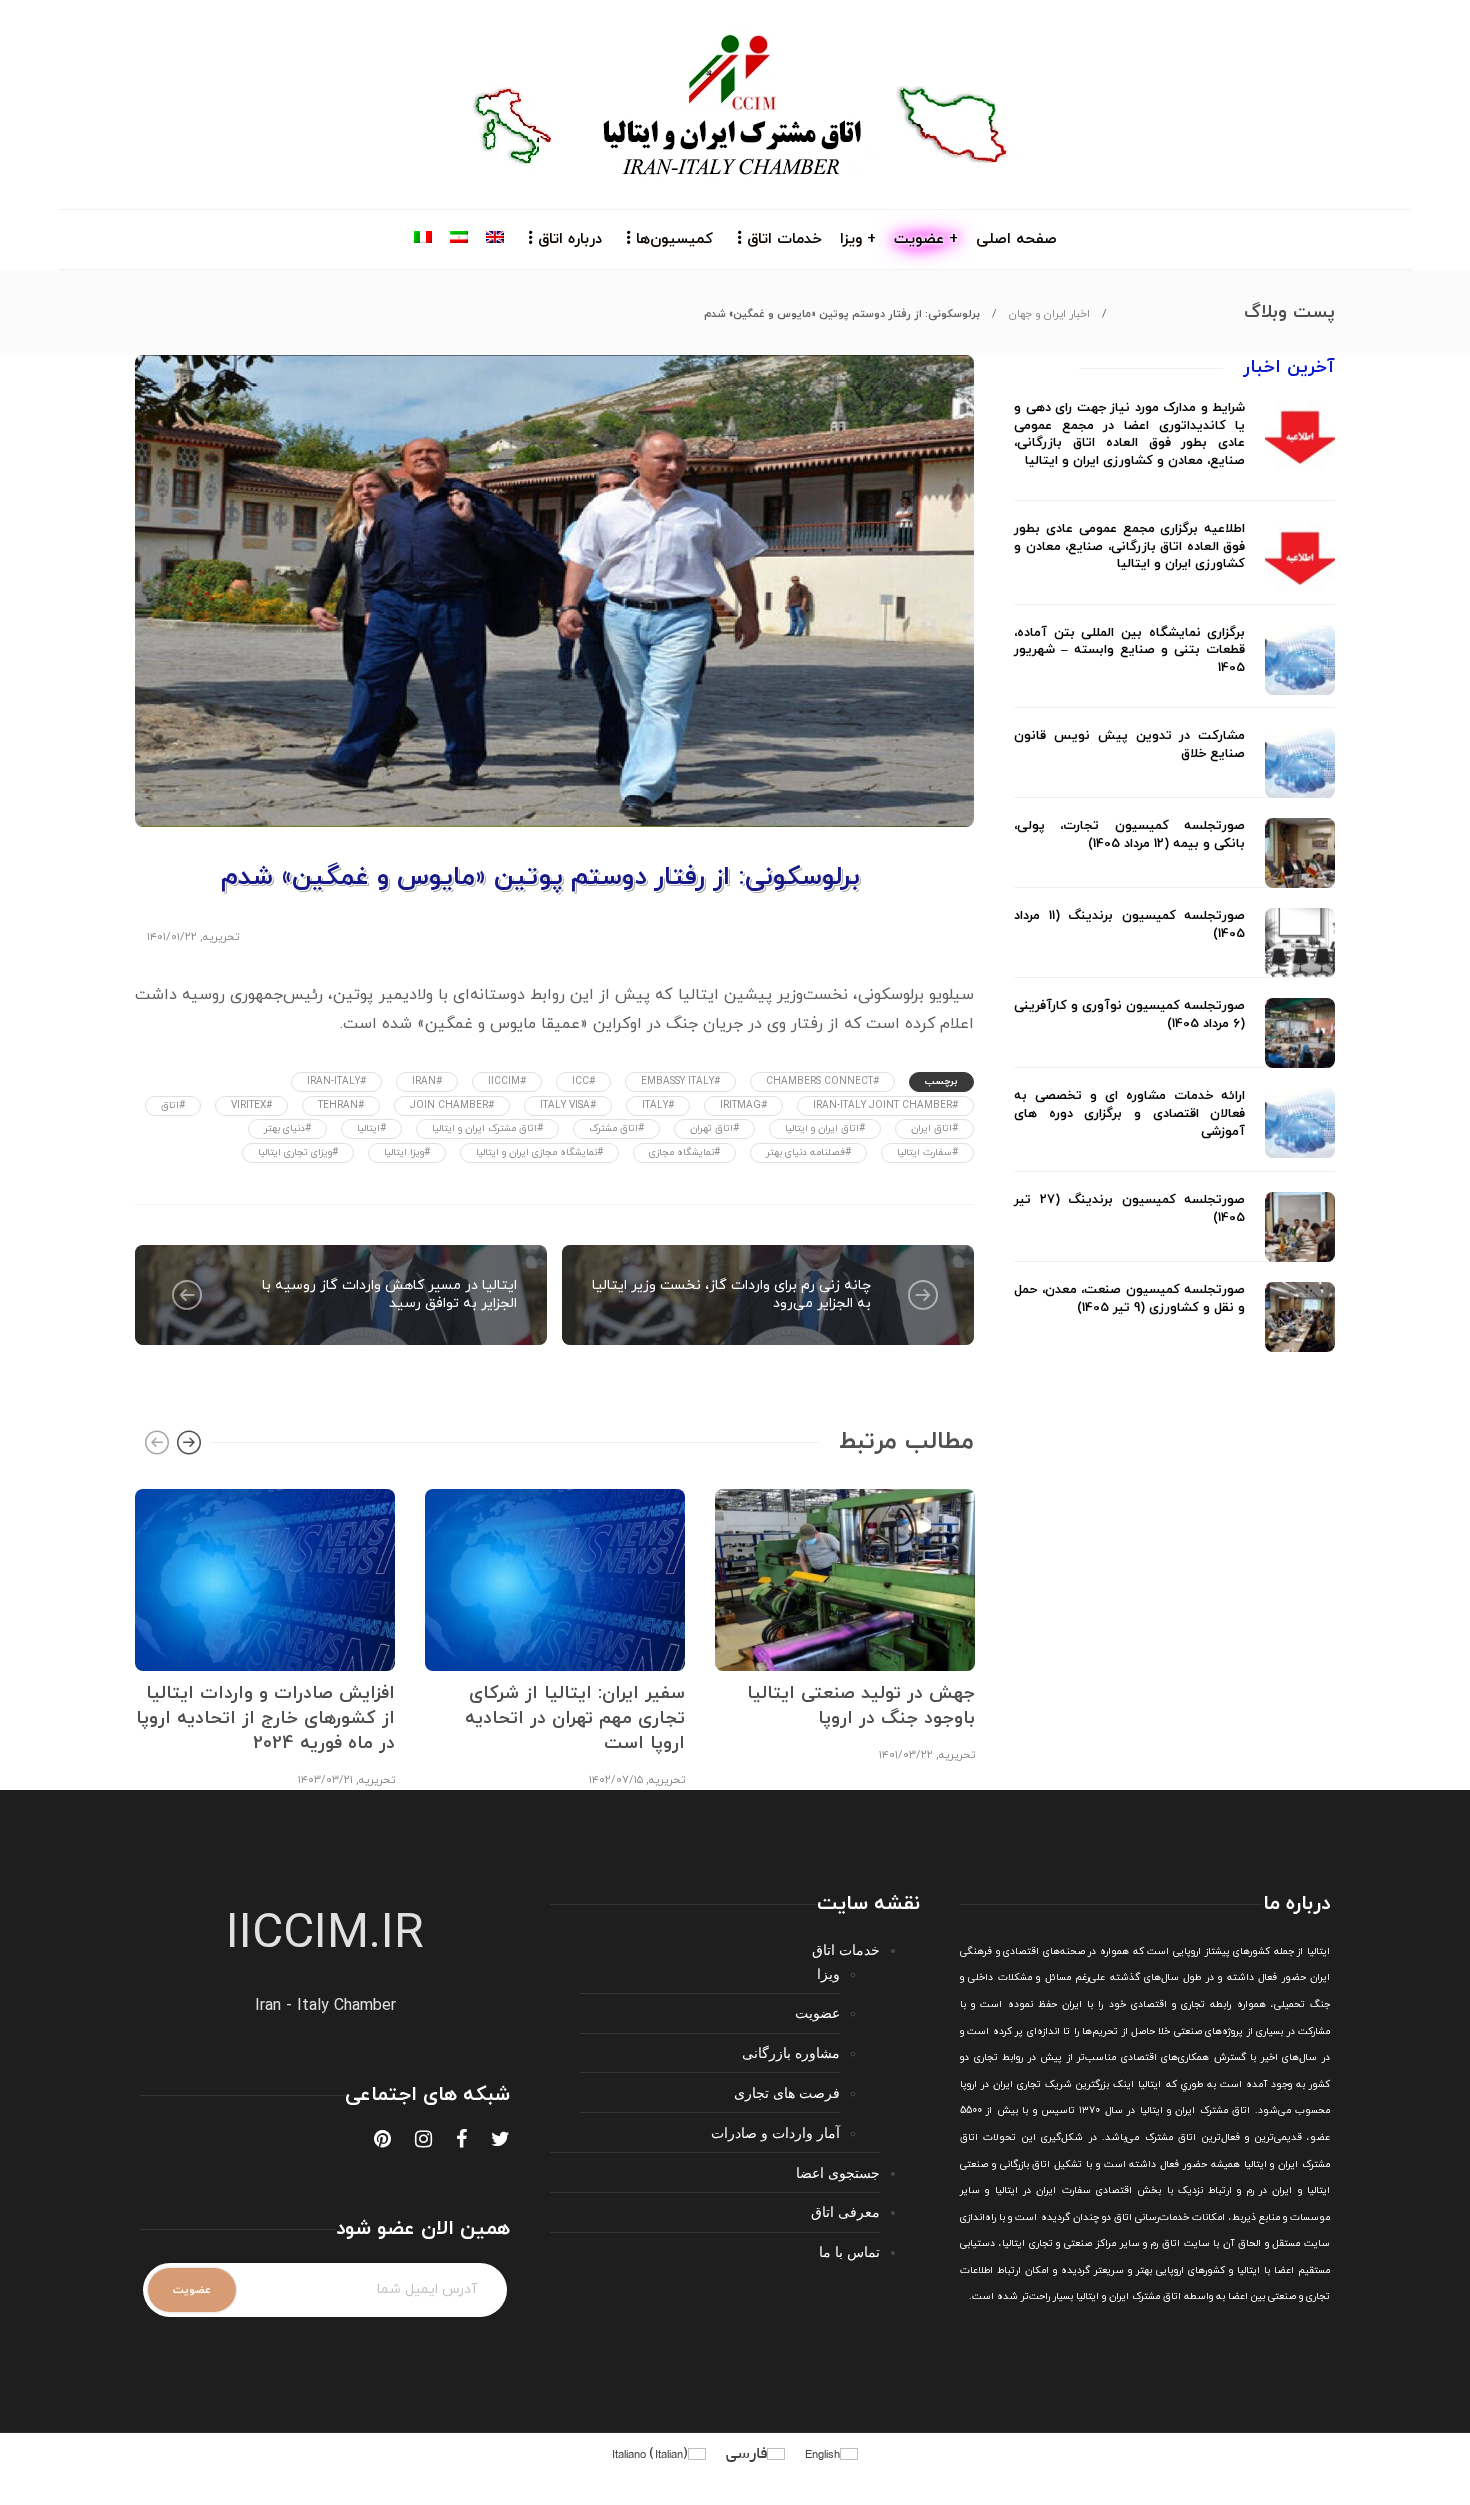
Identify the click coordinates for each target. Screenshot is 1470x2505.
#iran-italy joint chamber (885, 1105)
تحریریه (221, 937)
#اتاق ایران (934, 1128)
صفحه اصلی (1016, 239)
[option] (265, 1635)
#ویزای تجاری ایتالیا (298, 1152)
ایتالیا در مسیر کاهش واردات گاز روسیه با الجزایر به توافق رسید (389, 1294)
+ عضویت (926, 239)
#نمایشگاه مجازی (684, 1152)
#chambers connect (822, 1081)
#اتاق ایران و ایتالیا (825, 1128)
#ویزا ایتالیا (407, 1152)
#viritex (251, 1105)
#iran (427, 1081)
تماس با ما (849, 2251)
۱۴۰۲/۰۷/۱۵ (616, 1780)
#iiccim (507, 1081)
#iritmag (743, 1105)
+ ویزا (858, 239)
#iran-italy (336, 1081)
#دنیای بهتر (287, 1128)
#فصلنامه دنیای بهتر (808, 1152)
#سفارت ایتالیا (927, 1152)
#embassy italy (680, 1081)
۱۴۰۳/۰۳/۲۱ (325, 1780)
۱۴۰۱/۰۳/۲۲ (906, 1755)
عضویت (817, 2012)
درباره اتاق (570, 239)
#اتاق (173, 1105)
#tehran (341, 1105)
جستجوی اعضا (838, 2172)
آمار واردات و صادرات (775, 2132)
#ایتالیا (371, 1128)
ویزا (828, 1973)
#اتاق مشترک (616, 1128)
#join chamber (452, 1105)
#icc (583, 1081)
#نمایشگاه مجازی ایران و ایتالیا (539, 1152)
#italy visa (568, 1105)
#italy (658, 1105)
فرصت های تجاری (787, 2092)
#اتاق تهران (714, 1128)
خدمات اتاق (784, 239)
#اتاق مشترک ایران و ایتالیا (487, 1128)
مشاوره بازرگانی (791, 2052)
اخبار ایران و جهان (1049, 314)
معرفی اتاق (845, 2211)
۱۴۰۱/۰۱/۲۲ (172, 937)
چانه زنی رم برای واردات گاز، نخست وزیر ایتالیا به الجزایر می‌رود (731, 1294)
